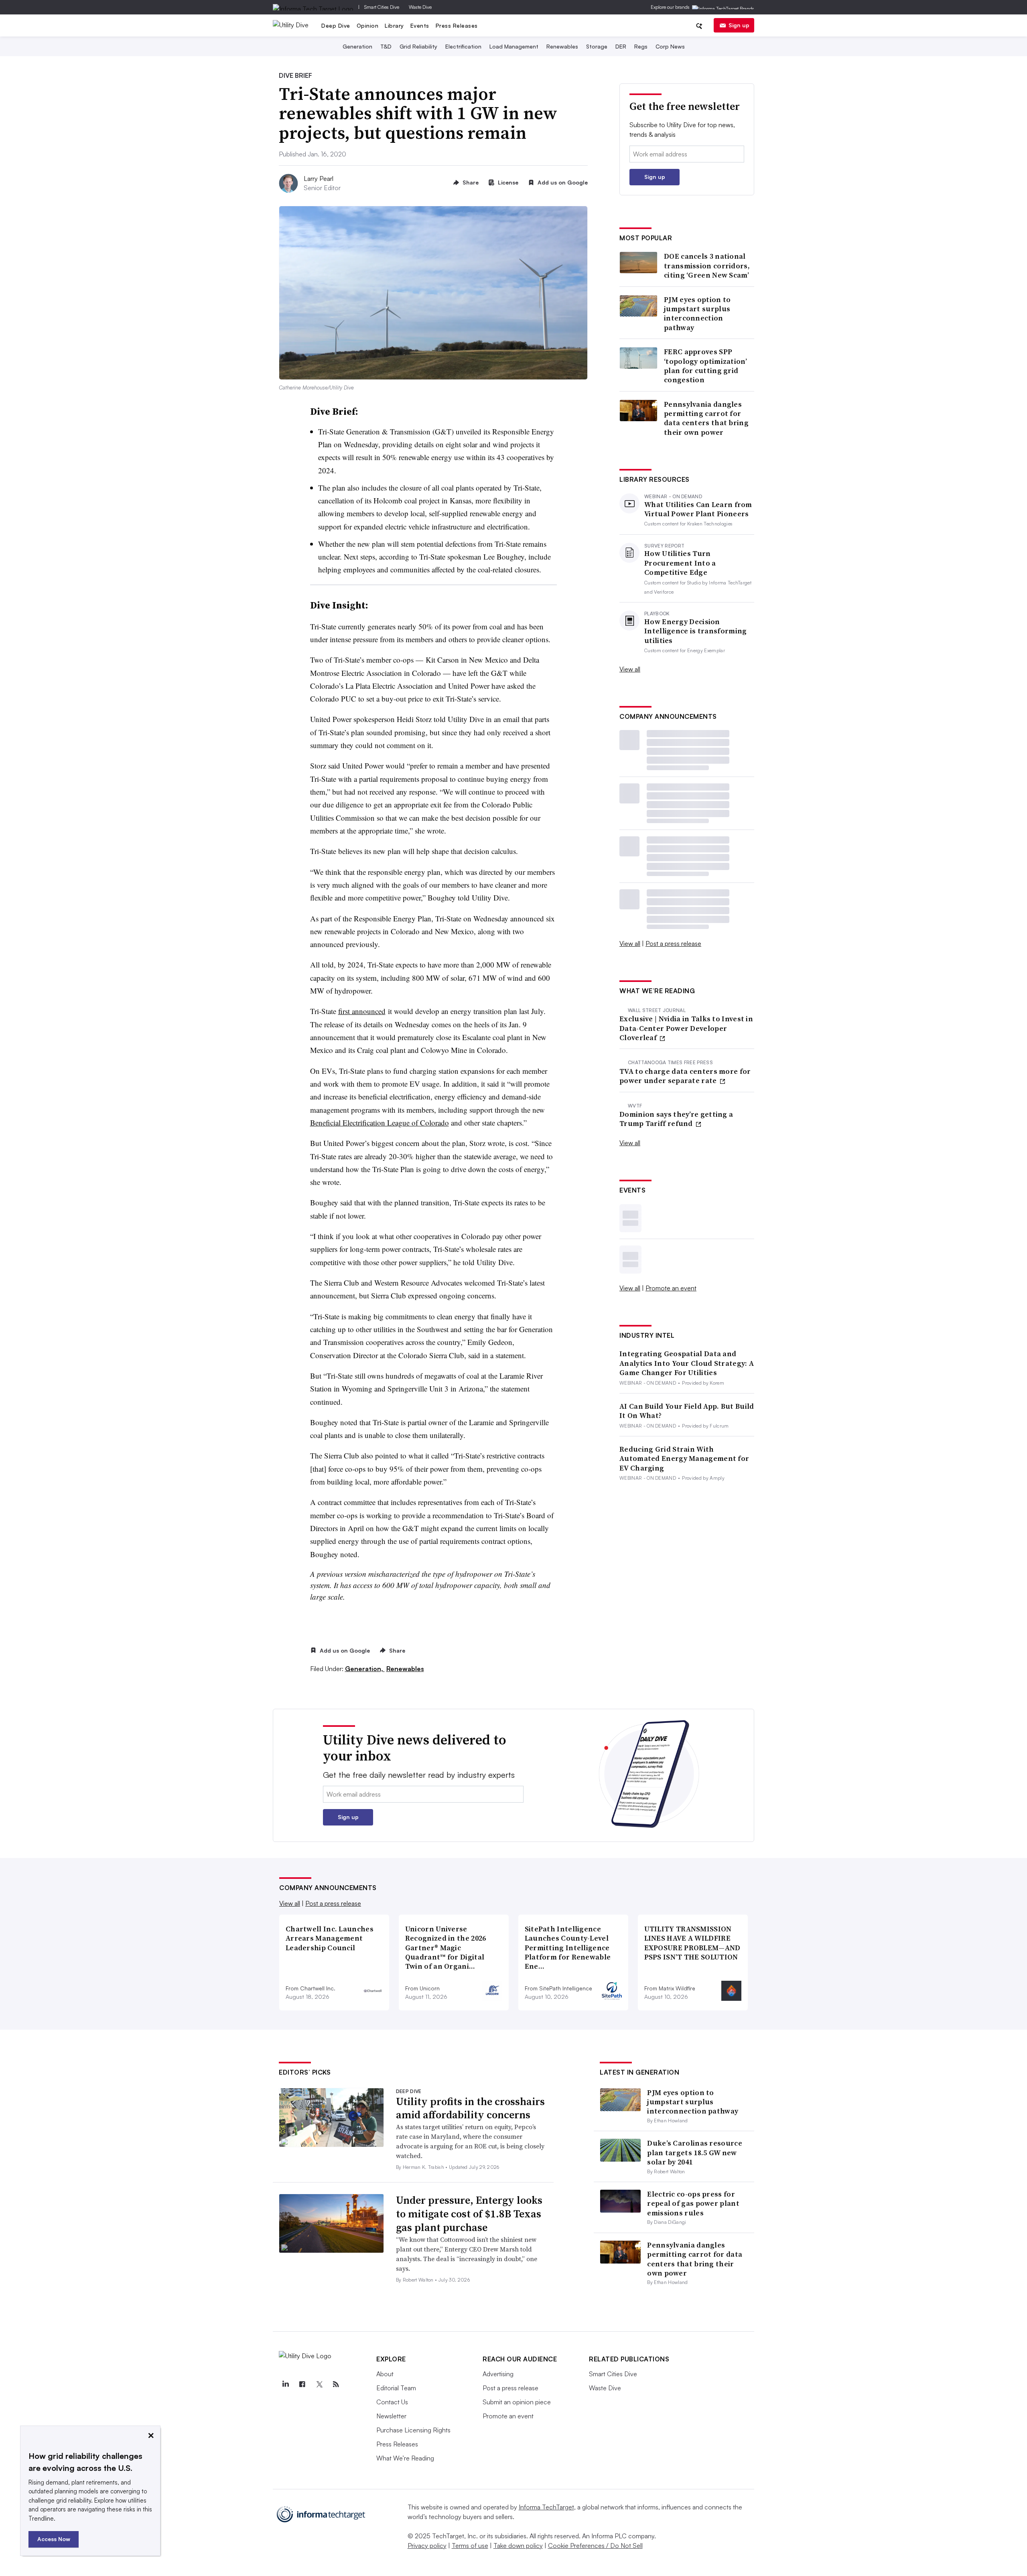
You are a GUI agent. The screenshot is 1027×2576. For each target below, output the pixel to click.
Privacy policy (427, 2546)
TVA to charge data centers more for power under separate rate (685, 1076)
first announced (362, 1011)
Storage (597, 46)
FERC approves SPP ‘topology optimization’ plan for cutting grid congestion (705, 366)
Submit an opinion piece (517, 2402)
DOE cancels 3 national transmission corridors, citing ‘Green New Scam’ (707, 266)
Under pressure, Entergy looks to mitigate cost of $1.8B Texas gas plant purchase (469, 2214)
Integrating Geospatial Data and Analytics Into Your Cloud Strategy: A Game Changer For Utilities (687, 1363)
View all (630, 669)
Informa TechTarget (546, 2507)
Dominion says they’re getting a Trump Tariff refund (676, 1119)
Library (394, 25)
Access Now (54, 2539)
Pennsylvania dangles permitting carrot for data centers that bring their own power (706, 418)
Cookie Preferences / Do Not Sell (595, 2546)
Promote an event (671, 1288)
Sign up (739, 25)
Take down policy (518, 2546)
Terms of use (470, 2546)
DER (621, 46)
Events (420, 25)
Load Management (514, 46)
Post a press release (673, 943)
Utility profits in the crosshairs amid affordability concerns (470, 2108)
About (385, 2374)
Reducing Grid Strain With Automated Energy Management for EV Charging (684, 1458)
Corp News (670, 46)
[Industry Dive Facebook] (302, 2384)
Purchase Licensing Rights (413, 2430)
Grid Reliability (418, 46)
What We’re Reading (405, 2458)
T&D (386, 46)
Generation (357, 46)
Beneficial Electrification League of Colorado (380, 1123)
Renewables (562, 46)
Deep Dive (336, 25)
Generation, (365, 1669)
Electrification (463, 46)
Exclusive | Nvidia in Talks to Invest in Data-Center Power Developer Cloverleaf (686, 1028)
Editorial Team (396, 2388)
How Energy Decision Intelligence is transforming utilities (695, 631)
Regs (641, 46)
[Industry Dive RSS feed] (336, 2384)
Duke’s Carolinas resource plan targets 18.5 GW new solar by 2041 (695, 2152)
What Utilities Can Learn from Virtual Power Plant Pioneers (698, 509)
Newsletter (391, 2416)
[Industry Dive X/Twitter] (319, 2384)
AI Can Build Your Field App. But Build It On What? (687, 1411)
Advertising (498, 2374)
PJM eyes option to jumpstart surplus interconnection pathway (697, 314)
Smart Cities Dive (382, 7)
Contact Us (392, 2402)
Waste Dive (420, 7)
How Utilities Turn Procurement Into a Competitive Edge (680, 563)
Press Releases (457, 25)
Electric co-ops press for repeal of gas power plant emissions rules (693, 2203)
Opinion (368, 25)
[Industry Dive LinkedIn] (285, 2384)
